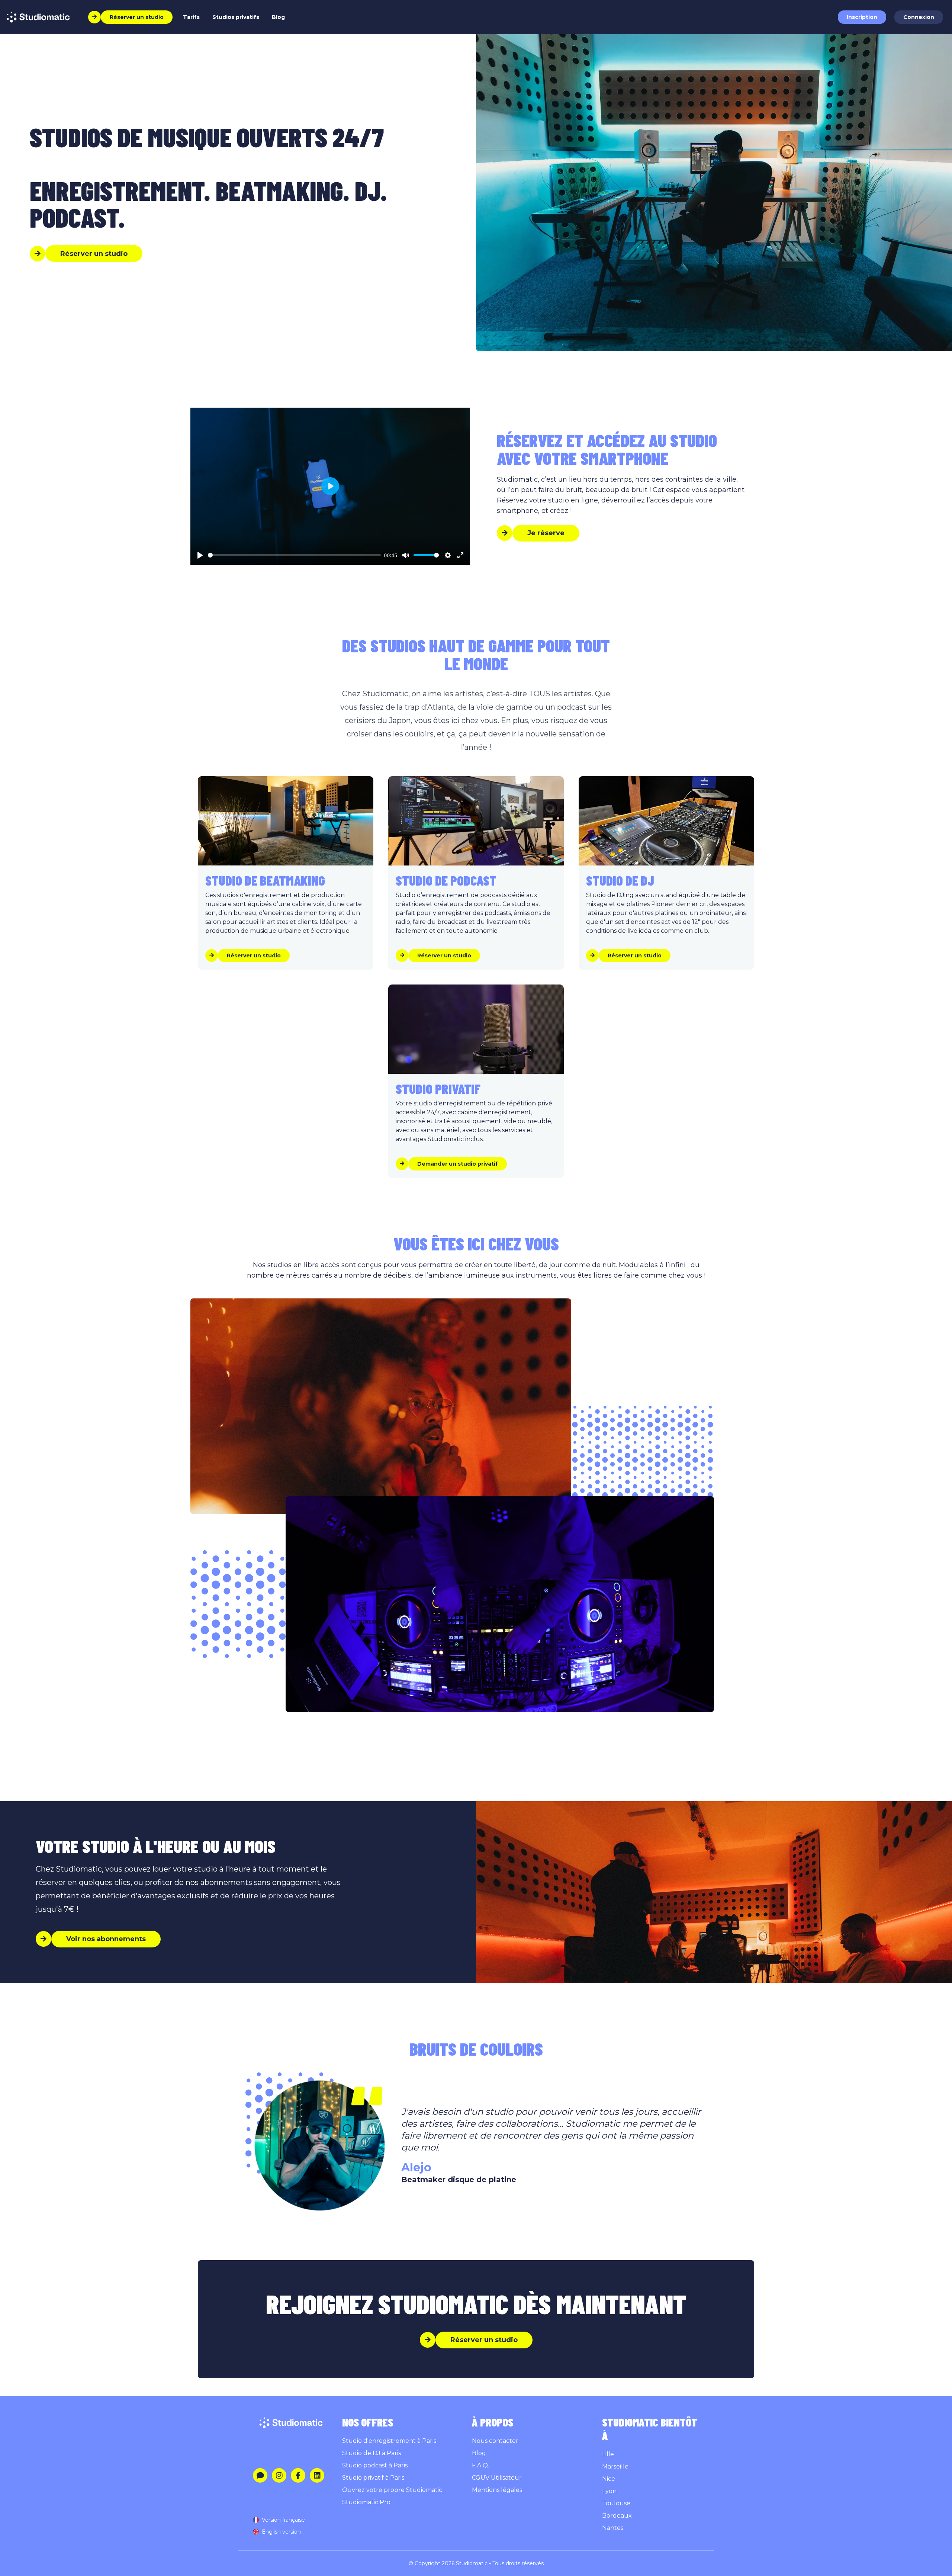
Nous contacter (495, 2441)
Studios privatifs (236, 17)
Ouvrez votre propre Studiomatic (392, 2490)
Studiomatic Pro (366, 2502)
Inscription (862, 17)
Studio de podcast (446, 880)
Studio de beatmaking (265, 880)
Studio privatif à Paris (373, 2478)
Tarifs (191, 17)
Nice (609, 2479)
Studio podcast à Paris (375, 2465)
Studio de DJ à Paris (372, 2453)
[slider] (294, 555)
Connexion (919, 17)
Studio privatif (438, 1088)
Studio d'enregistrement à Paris (389, 2441)
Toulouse (616, 2503)
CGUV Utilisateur (497, 2478)
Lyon (609, 2491)
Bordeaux (617, 2516)
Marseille (615, 2466)
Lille (608, 2454)
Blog (278, 17)
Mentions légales (497, 2490)
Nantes (613, 2528)
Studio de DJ (620, 880)
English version (281, 2532)
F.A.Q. (480, 2465)
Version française (283, 2520)
